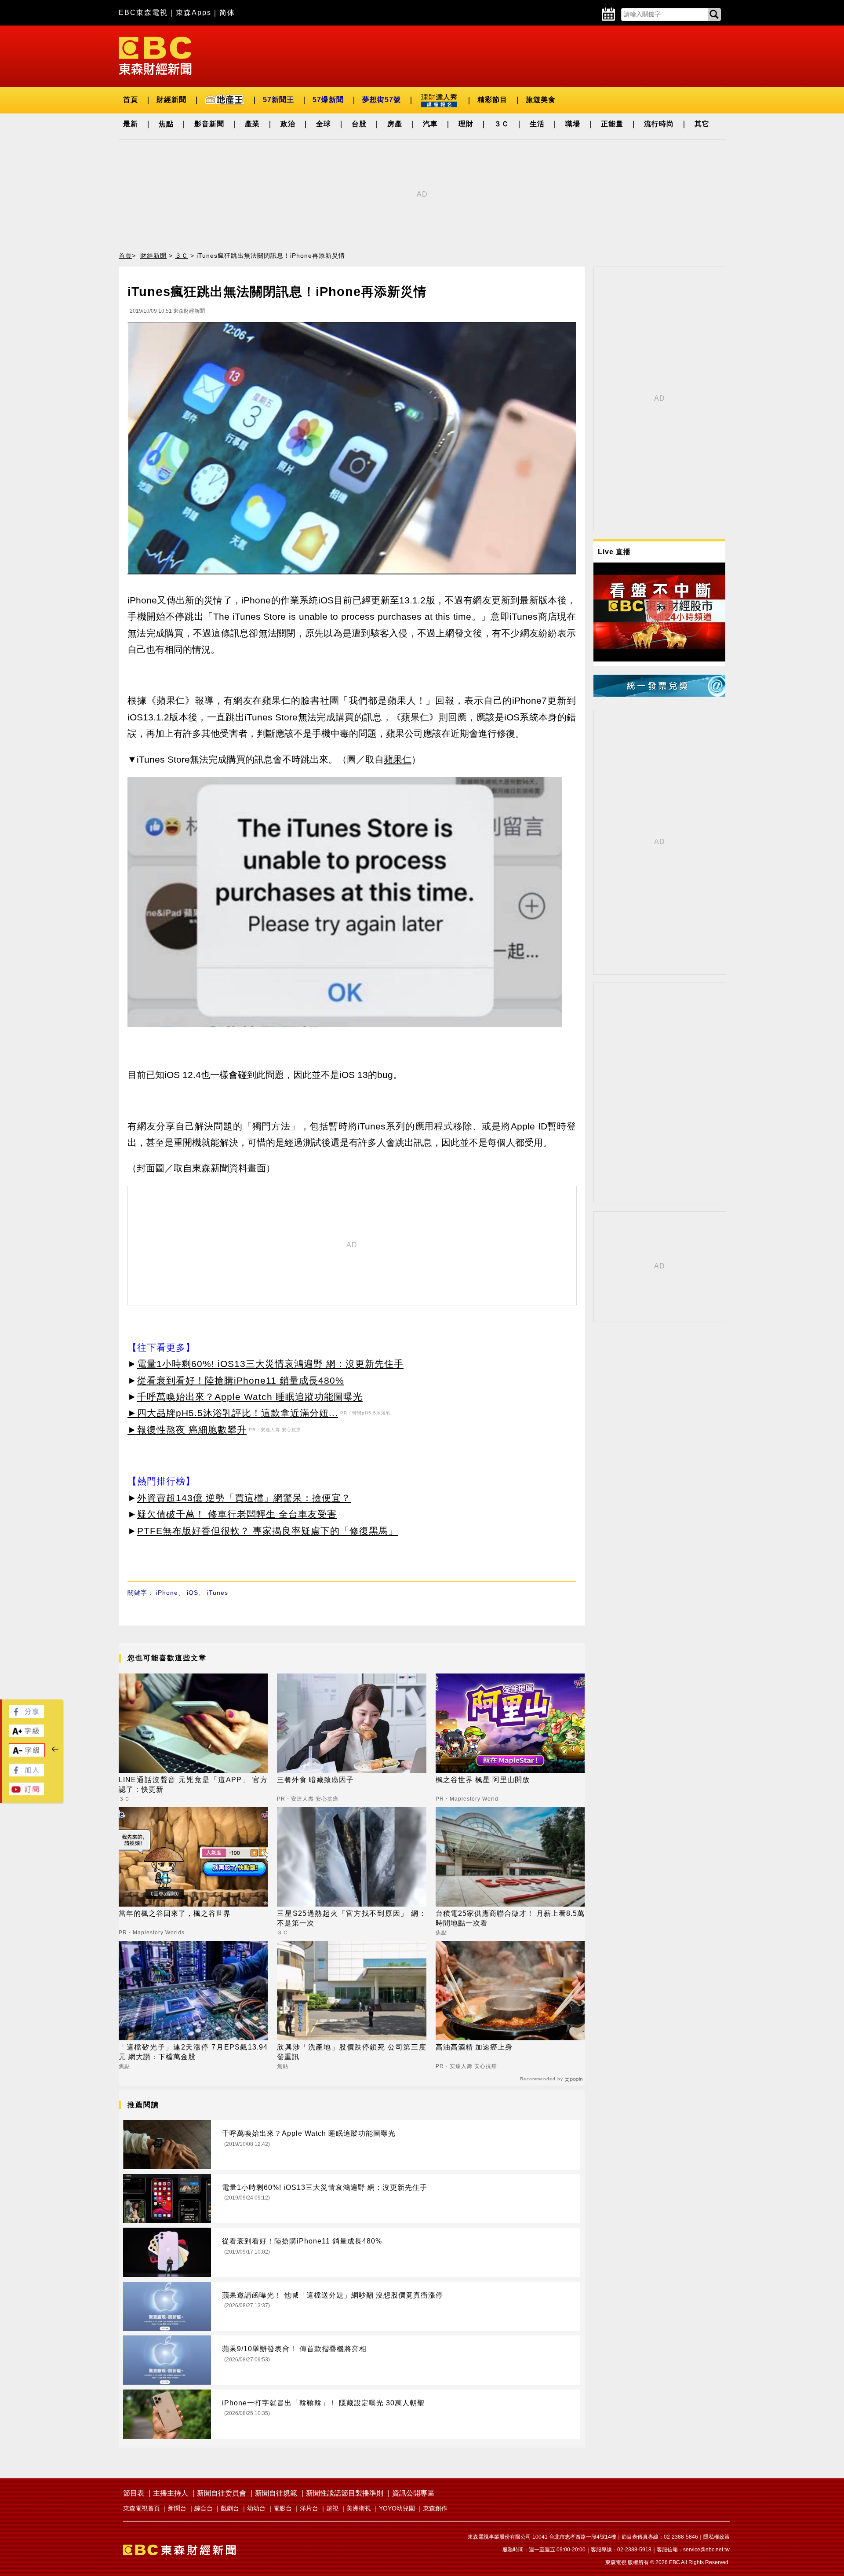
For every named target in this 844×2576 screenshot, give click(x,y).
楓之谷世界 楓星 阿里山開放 (483, 1780)
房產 (395, 124)
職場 (573, 124)
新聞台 (177, 2508)
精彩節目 (492, 100)
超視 (332, 2508)
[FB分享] (26, 1716)
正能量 (612, 124)
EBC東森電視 (143, 13)
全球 (324, 124)
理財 (466, 124)
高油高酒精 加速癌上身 (474, 2047)
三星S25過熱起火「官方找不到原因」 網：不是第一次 (351, 1918)
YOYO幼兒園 (397, 2508)
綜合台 (204, 2508)
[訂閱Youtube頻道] (26, 1793)
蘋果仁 (398, 759)
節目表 (134, 2493)
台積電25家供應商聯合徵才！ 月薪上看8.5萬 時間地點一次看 (510, 1918)
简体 (227, 13)
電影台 (283, 2508)
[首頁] (155, 55)
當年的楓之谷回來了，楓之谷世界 (175, 1913)
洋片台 (309, 2508)
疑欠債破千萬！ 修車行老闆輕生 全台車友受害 (237, 1514)
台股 (359, 124)
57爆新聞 (328, 100)
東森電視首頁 (142, 2508)
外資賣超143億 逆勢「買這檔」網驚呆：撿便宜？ (244, 1498)
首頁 (131, 100)
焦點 (166, 124)
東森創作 (435, 2508)
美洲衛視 (359, 2508)
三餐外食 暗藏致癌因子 (315, 1780)
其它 (702, 124)
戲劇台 (230, 2508)
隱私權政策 (717, 2537)
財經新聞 (171, 100)
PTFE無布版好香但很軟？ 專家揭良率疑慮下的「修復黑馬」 (267, 1531)
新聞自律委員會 (222, 2493)
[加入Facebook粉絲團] (26, 1774)
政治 (288, 124)
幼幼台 (256, 2508)
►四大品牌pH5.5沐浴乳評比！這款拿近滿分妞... (233, 1413)
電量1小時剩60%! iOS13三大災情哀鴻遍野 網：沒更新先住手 (270, 1364)
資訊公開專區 (413, 2493)
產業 (252, 124)
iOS (193, 1593)
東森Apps (194, 13)
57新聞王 (278, 100)
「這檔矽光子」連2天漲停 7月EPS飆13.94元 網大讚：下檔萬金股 (193, 2052)
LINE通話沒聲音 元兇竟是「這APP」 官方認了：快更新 (193, 1785)
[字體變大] (26, 1735)
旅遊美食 (541, 100)
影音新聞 (209, 124)
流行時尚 (659, 124)
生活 (537, 124)
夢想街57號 (382, 100)
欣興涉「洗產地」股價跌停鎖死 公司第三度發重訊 (351, 2052)
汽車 (430, 124)
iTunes (218, 1593)
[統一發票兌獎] (659, 694)
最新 (131, 124)
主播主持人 (171, 2493)
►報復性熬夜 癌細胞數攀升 (187, 1430)
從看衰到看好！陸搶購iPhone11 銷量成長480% (241, 1380)
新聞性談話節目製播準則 (345, 2493)
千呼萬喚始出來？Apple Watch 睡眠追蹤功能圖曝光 (250, 1397)
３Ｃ (502, 124)
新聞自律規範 (276, 2493)
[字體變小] (27, 1755)
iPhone (167, 1593)
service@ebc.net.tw (706, 2550)
